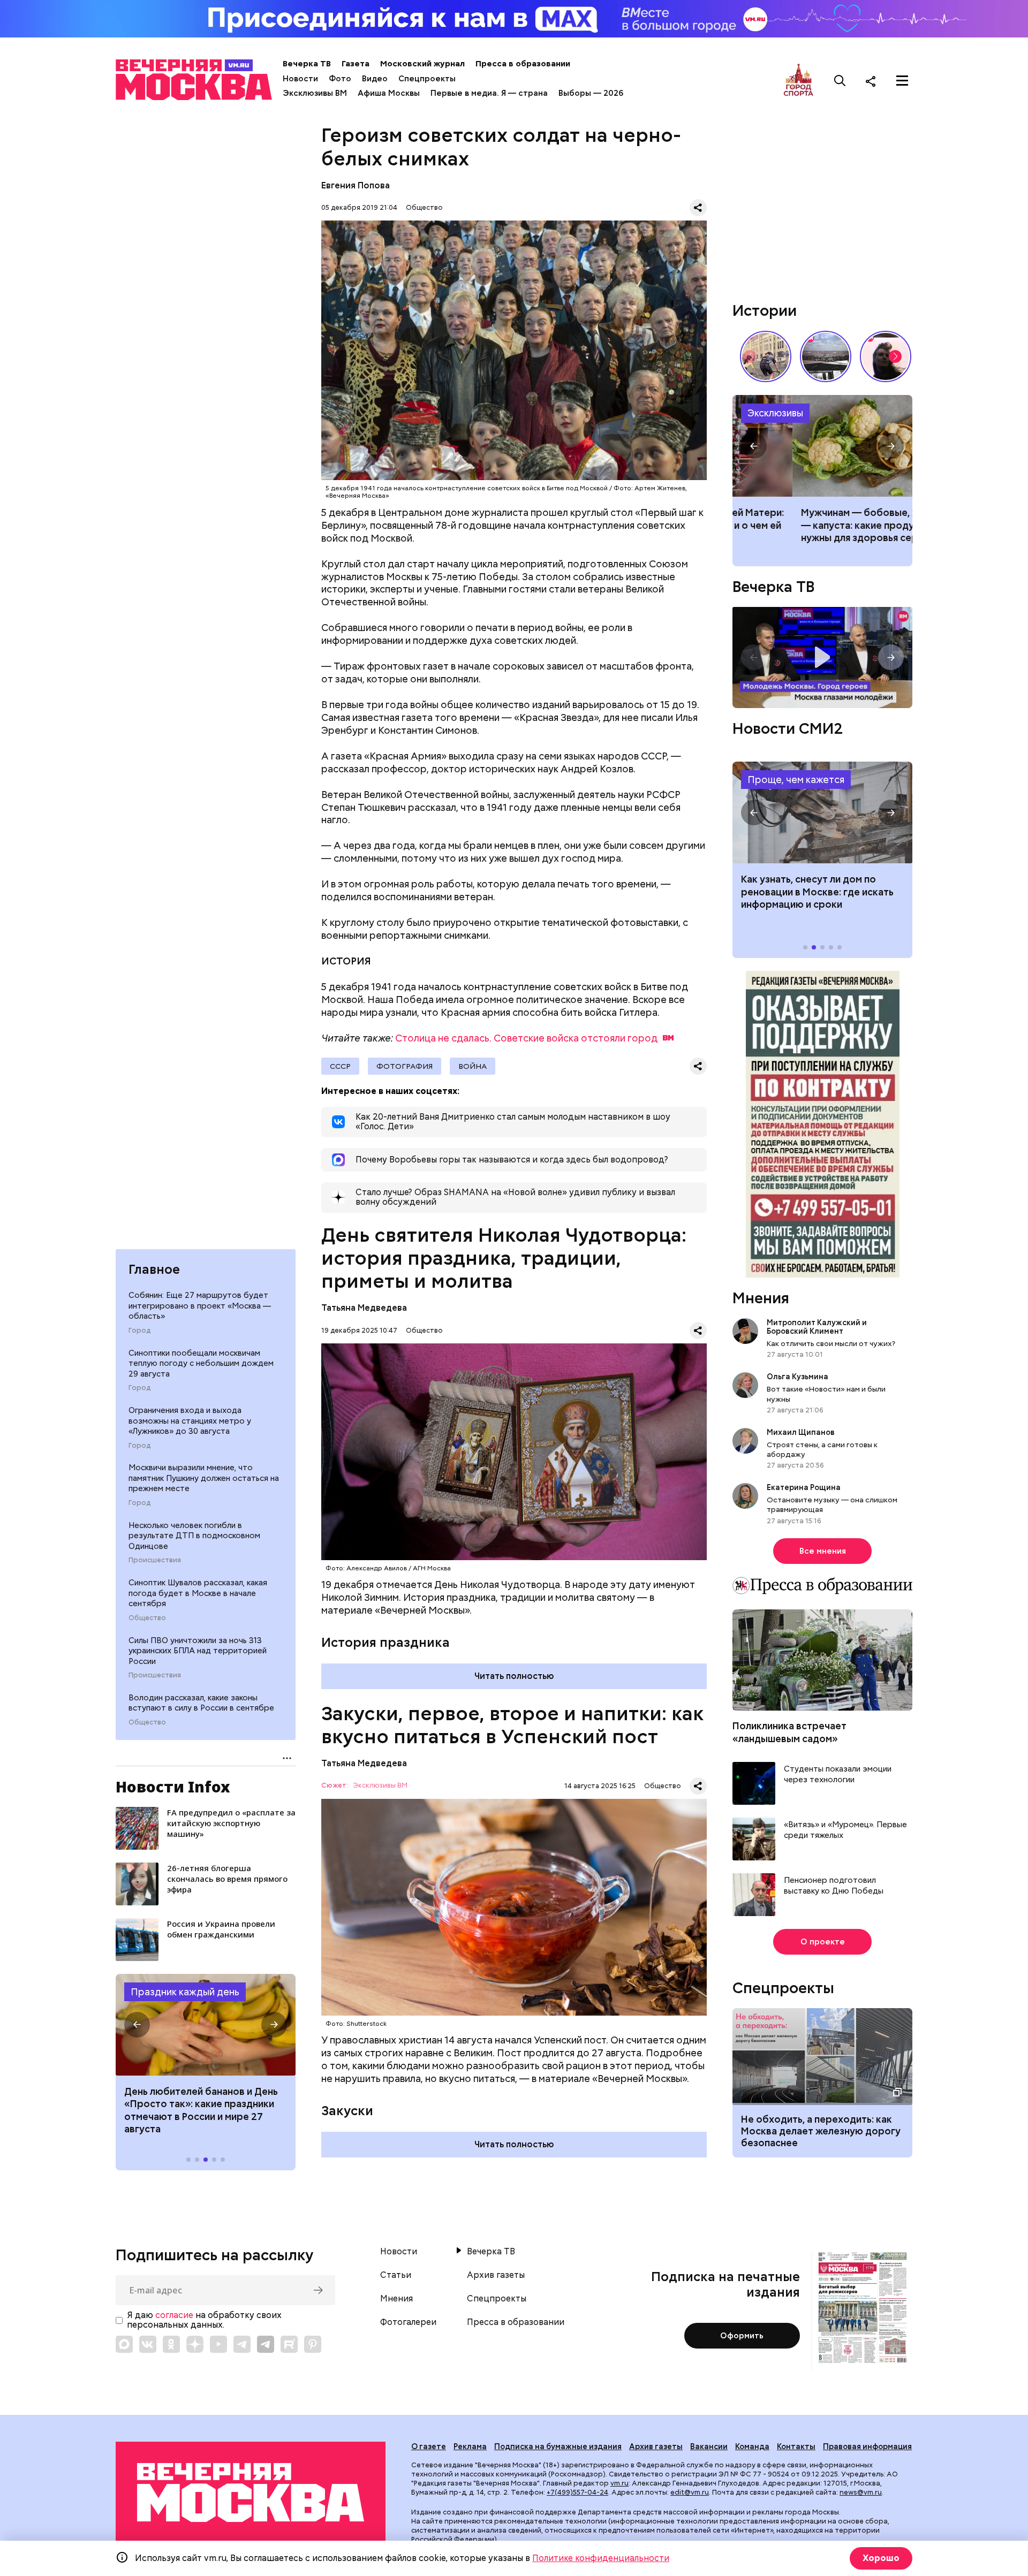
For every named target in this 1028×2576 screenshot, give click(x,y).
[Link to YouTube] (218, 2344)
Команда (752, 2446)
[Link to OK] (171, 2344)
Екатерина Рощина (804, 1487)
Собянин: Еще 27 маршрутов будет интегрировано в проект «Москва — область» (200, 1306)
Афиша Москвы (389, 93)
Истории (765, 310)
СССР (340, 1066)
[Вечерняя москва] (251, 2493)
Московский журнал (422, 64)
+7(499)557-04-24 (577, 2492)
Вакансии (709, 2446)
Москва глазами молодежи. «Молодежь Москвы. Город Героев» (822, 658)
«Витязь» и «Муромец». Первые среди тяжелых (845, 1830)
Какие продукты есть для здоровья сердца (822, 446)
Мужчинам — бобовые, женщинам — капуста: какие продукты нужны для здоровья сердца (821, 525)
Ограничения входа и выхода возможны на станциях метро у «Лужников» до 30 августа (190, 1421)
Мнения (761, 1298)
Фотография (405, 1066)
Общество (147, 1618)
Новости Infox (173, 1787)
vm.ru (619, 2483)
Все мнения (823, 1551)
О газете (429, 2446)
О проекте (823, 1942)
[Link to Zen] (195, 2344)
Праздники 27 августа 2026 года (206, 2025)
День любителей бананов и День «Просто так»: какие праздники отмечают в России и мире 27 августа (201, 2110)
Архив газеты (496, 2275)
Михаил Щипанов (801, 1432)
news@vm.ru (861, 2492)
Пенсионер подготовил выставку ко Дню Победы (834, 1886)
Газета (356, 64)
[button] (137, 2025)
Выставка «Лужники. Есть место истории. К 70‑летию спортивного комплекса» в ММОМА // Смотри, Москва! (766, 356)
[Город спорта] (799, 81)
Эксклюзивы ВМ (315, 93)
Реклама (470, 2446)
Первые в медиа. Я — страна (489, 93)
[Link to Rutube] (289, 2344)
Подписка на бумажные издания (558, 2446)
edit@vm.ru (690, 2492)
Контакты (796, 2446)
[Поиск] (840, 81)
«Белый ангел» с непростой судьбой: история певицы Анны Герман (886, 356)
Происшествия (155, 1560)
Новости (300, 79)
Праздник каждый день (185, 1992)
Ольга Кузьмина (799, 1377)
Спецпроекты (427, 79)
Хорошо (881, 2558)
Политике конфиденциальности (601, 2558)
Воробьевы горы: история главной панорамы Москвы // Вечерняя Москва (826, 356)
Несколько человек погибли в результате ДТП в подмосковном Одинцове (194, 1536)
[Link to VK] (148, 2344)
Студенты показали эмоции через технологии (838, 1775)
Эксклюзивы (775, 413)
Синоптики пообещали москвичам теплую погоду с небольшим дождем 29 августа (201, 1363)
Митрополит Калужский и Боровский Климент (817, 1327)
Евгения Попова (356, 185)
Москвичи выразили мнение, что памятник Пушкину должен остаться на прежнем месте (204, 1478)
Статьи (396, 2275)
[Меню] (902, 81)
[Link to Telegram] (242, 2344)
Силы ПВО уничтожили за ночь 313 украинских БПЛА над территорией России (198, 1651)
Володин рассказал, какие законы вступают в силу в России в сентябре (201, 1703)
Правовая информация (867, 2446)
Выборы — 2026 (591, 93)
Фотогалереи (408, 2322)
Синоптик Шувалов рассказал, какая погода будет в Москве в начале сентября (198, 1593)
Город (139, 1331)
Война (473, 1066)
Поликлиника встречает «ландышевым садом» (789, 1732)
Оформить (742, 2336)
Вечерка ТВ (307, 64)
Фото (340, 79)
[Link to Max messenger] (124, 2344)
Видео (375, 79)
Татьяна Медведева (364, 1308)
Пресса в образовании (523, 64)
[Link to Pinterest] (313, 2344)
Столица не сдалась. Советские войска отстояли (526, 1038)
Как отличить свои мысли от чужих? (831, 1343)
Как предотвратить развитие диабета (822, 812)
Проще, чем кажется (796, 780)
